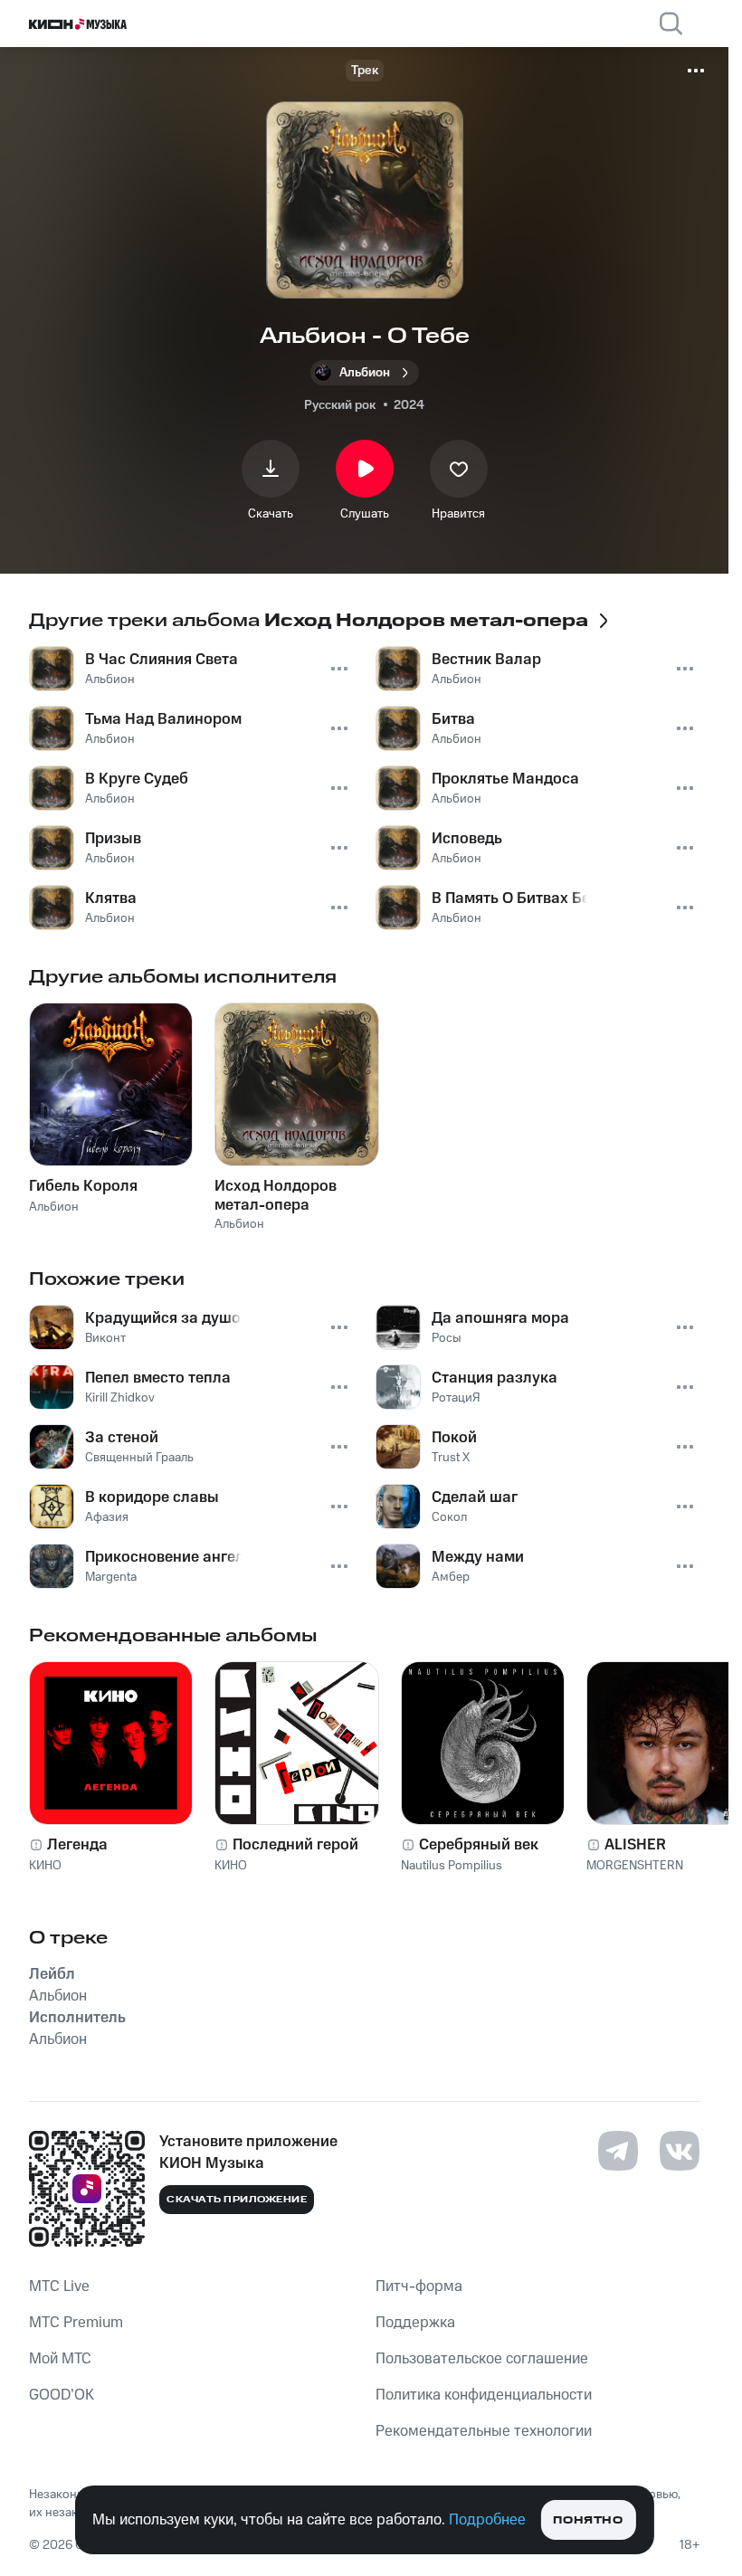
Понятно (588, 2520)
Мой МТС (60, 2359)
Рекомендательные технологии (484, 2431)
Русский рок (340, 405)
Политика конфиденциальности (484, 2395)
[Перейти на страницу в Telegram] (618, 2151)
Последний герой (295, 1845)
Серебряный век (479, 1845)
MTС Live (59, 2286)
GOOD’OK (62, 2395)
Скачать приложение (237, 2200)
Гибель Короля (83, 1186)
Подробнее (487, 2520)
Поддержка (415, 2323)
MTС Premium (76, 2323)
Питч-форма (419, 2286)
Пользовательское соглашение (482, 2359)
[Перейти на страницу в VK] (680, 2151)
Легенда (77, 1845)
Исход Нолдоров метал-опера (276, 1195)
